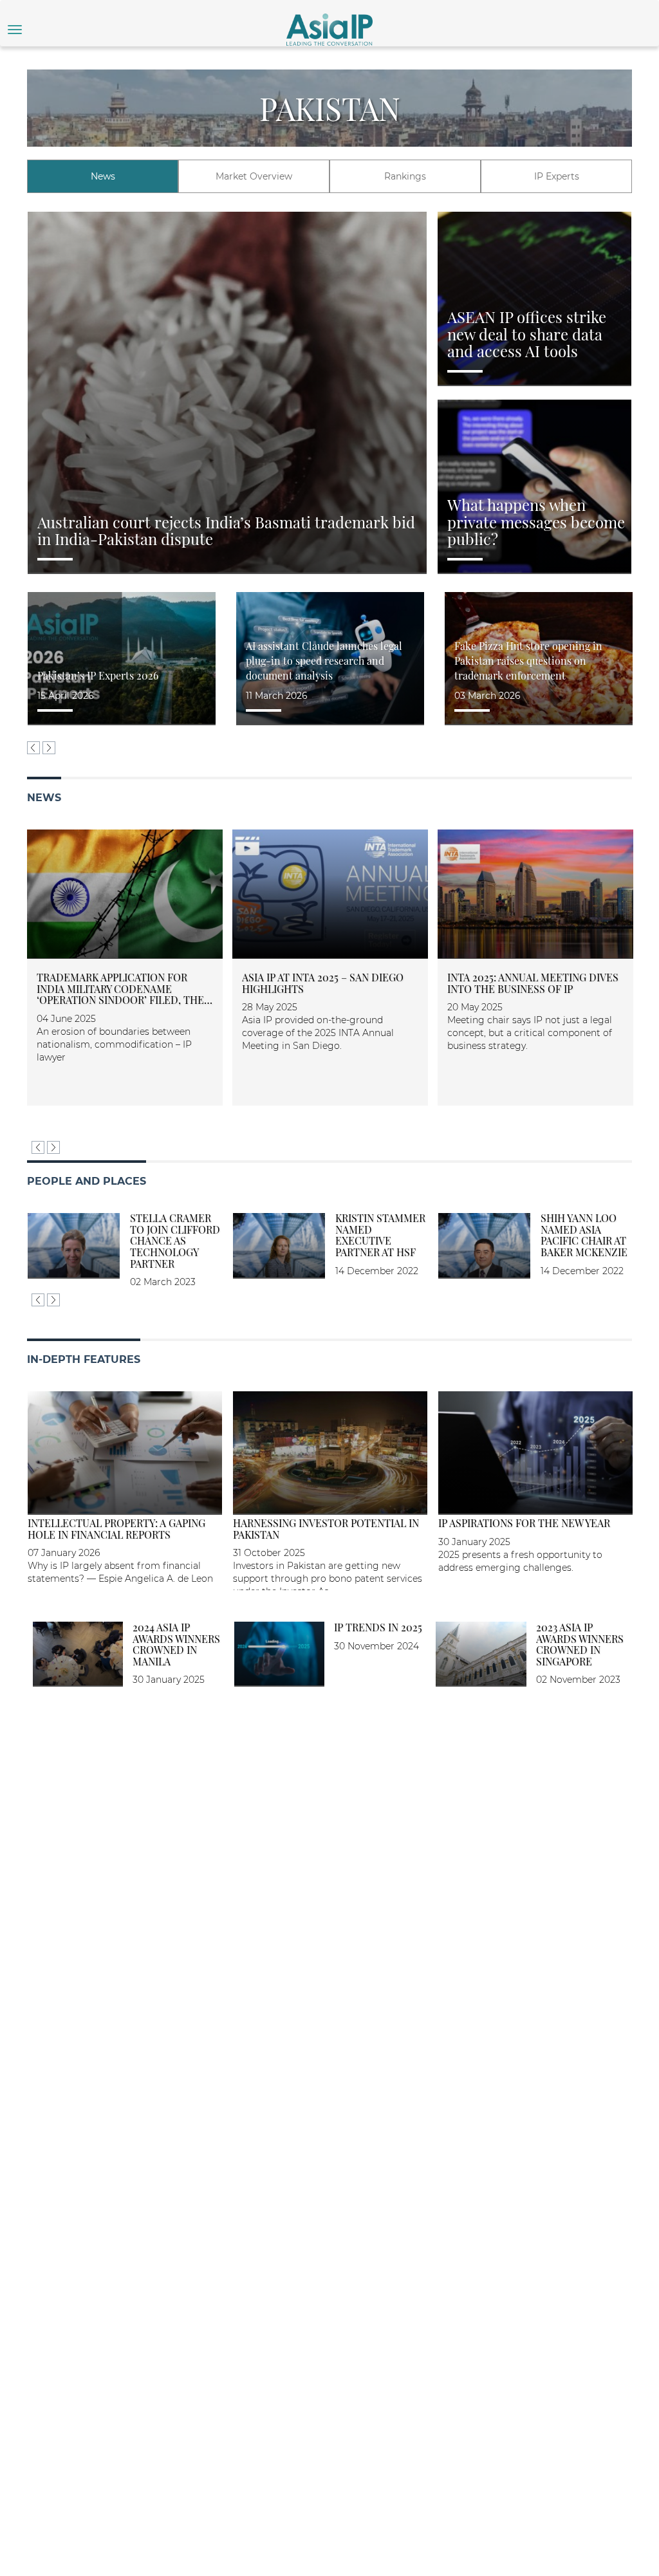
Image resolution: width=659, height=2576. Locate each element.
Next (49, 748)
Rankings (405, 176)
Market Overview (254, 176)
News (103, 176)
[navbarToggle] (15, 30)
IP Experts (557, 176)
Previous (33, 748)
